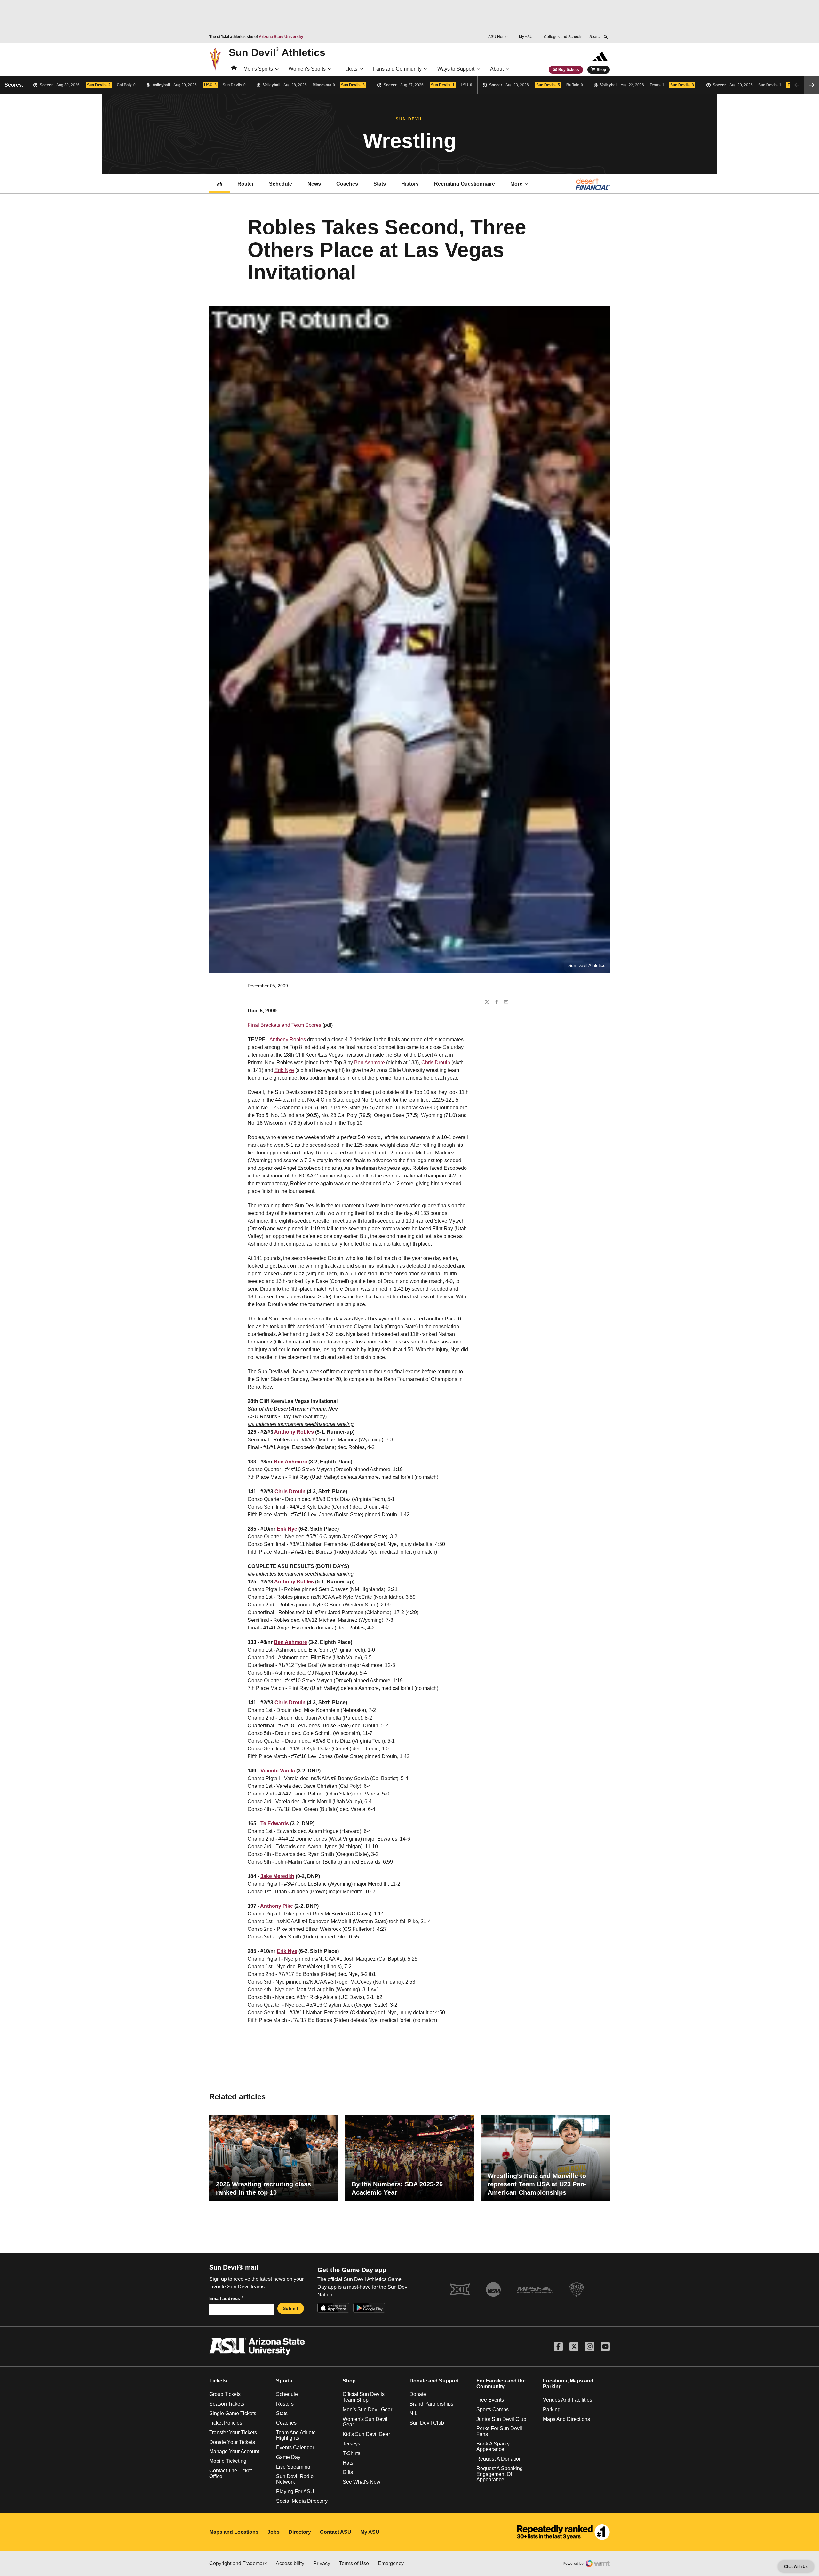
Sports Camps (493, 2410)
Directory (300, 2532)
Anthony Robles (288, 1039)
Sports (284, 2381)
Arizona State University (281, 37)
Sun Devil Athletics (277, 52)
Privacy (322, 2563)
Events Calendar (295, 2448)
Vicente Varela (278, 1771)
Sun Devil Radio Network (295, 2479)
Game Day (288, 2457)
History (410, 184)
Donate (418, 2394)
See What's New (362, 2482)
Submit (290, 2308)
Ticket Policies (226, 2423)
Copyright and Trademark (238, 2563)
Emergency (391, 2563)
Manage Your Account (234, 2451)
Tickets (349, 69)
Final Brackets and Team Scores (284, 1025)
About (497, 69)
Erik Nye (284, 1070)
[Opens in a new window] (563, 2532)
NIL (413, 2413)
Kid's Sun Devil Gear (366, 2434)
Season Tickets (227, 2404)
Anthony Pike (277, 1906)
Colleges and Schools (563, 37)
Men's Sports (258, 69)
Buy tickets (569, 70)
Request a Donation (499, 2459)
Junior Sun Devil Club (501, 2419)
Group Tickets (225, 2394)
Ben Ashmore (370, 1062)
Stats (380, 184)
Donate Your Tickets (232, 2442)
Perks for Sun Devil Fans (499, 2431)
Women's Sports (307, 69)
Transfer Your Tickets (233, 2433)
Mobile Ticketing (228, 2461)
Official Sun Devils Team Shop (364, 2397)
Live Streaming (293, 2467)
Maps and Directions (566, 2419)
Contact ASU (336, 2532)
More (516, 184)
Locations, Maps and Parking (568, 2384)
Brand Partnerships (431, 2404)
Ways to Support (456, 69)
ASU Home (498, 37)
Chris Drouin (436, 1062)
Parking (552, 2410)
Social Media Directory (302, 2501)
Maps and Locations (234, 2532)
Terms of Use (354, 2563)
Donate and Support (434, 2381)
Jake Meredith (277, 1876)
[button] (812, 85)
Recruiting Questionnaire (465, 184)
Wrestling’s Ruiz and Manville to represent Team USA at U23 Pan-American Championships (537, 2184)
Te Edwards (275, 1823)
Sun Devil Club (427, 2423)
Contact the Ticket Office (231, 2473)
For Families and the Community (501, 2384)
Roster (246, 184)
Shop (601, 70)
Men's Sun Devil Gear (367, 2410)
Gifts (348, 2472)
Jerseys (351, 2444)
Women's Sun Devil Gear (365, 2422)
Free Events (490, 2400)
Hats (348, 2463)
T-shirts (351, 2453)
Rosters (285, 2404)
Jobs (274, 2532)
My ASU (526, 37)
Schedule (281, 184)
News (314, 184)
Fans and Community (397, 69)
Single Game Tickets (233, 2413)
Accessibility (290, 2563)
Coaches (347, 184)
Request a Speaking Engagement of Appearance (500, 2474)
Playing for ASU (295, 2491)
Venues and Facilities (568, 2400)
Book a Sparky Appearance (493, 2447)
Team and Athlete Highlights (296, 2435)
